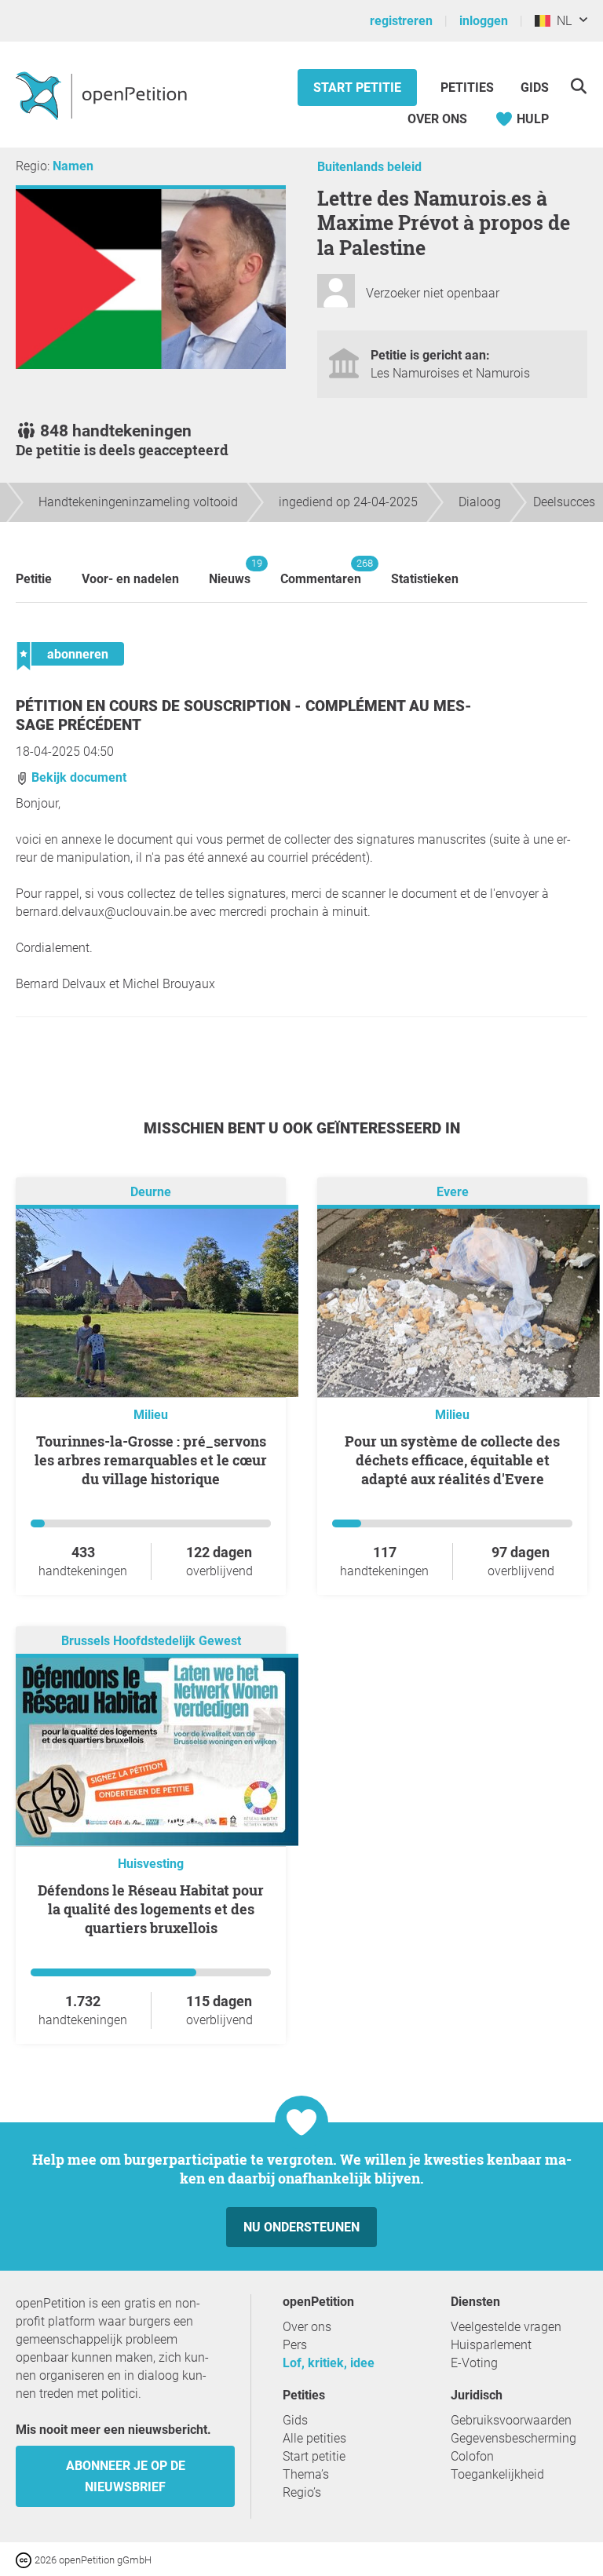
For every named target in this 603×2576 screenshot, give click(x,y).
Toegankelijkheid (497, 2474)
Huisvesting (151, 1864)
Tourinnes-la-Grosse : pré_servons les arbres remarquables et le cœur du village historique (151, 1460)
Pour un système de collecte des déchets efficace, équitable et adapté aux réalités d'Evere (452, 1460)
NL (561, 21)
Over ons (437, 119)
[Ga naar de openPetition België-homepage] (103, 95)
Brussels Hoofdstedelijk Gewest (151, 1641)
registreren (401, 21)
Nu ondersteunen (301, 2227)
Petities (469, 88)
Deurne (151, 1192)
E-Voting (474, 2363)
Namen (73, 166)
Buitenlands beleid (369, 167)
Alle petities (314, 2438)
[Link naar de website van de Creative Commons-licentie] (25, 2559)
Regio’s (302, 2492)
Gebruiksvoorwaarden (511, 2420)
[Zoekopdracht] (578, 86)
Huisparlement (491, 2345)
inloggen (484, 21)
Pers (295, 2345)
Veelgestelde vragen (506, 2327)
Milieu (151, 1415)
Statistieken (425, 579)
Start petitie (357, 88)
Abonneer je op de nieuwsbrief (126, 2476)
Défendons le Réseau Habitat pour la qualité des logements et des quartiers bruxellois (151, 1909)
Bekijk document (77, 777)
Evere (453, 1192)
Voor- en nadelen (130, 579)
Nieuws (230, 572)
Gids (535, 88)
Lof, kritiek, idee (329, 2363)
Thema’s (306, 2474)
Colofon (472, 2456)
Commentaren (321, 572)
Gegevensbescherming (513, 2438)
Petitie (34, 579)
